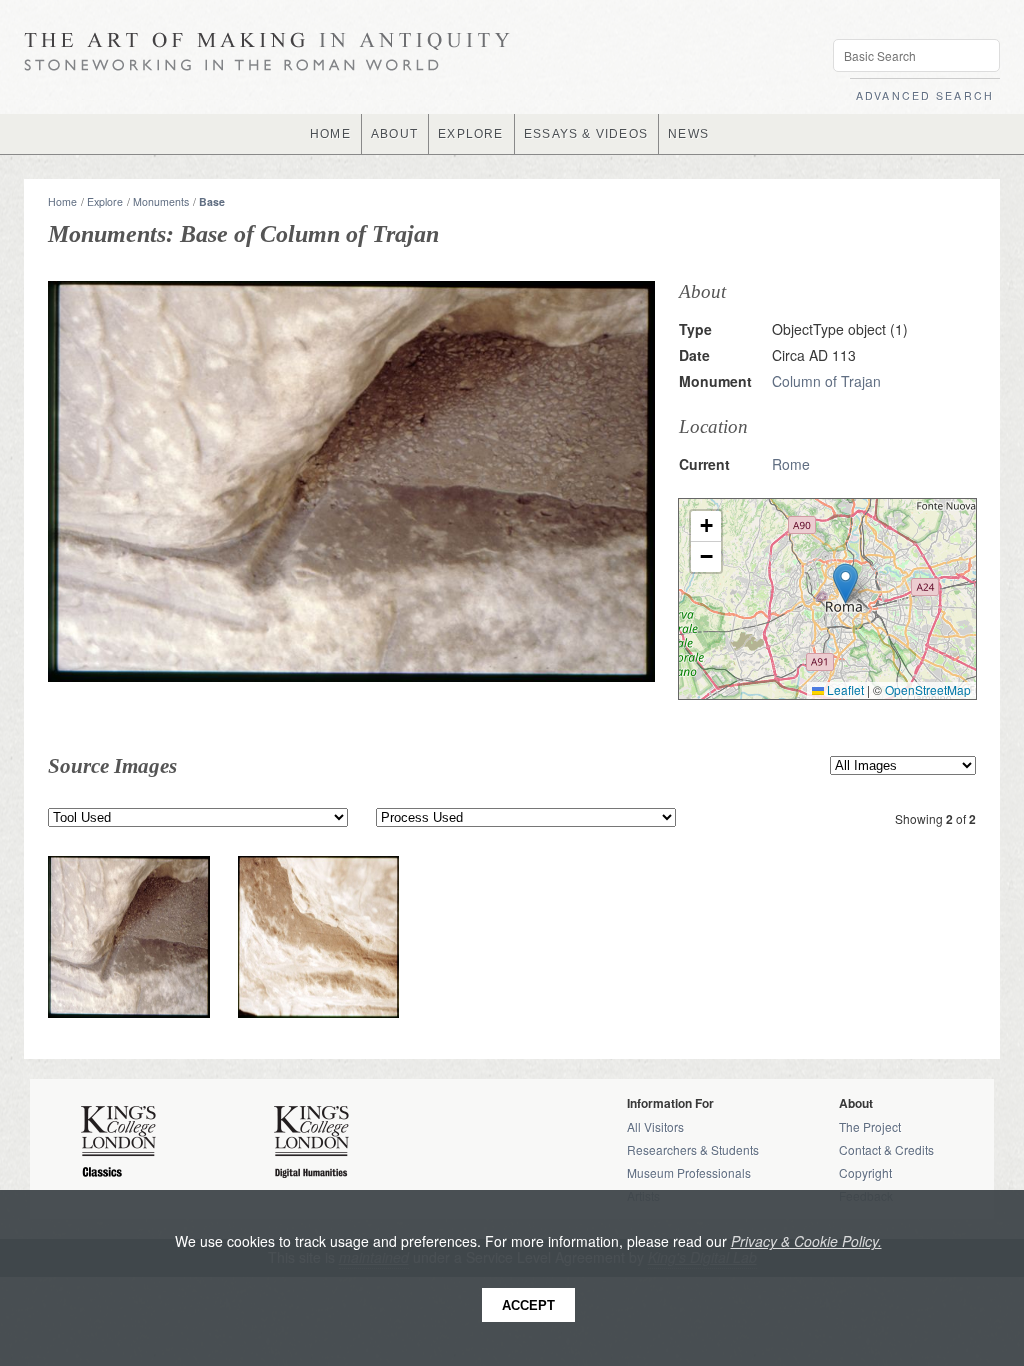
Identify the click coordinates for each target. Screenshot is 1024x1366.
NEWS (688, 134)
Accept (528, 1305)
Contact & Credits (886, 1149)
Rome (791, 464)
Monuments (161, 201)
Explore (105, 201)
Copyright (865, 1172)
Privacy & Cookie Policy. (806, 1241)
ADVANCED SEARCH (925, 95)
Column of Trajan (826, 381)
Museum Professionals (689, 1172)
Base (212, 201)
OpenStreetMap (928, 689)
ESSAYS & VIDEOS (586, 134)
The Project (870, 1126)
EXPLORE (470, 134)
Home (62, 201)
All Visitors (655, 1126)
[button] (845, 583)
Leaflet (844, 689)
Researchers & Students (693, 1149)
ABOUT (394, 134)
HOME (330, 134)
